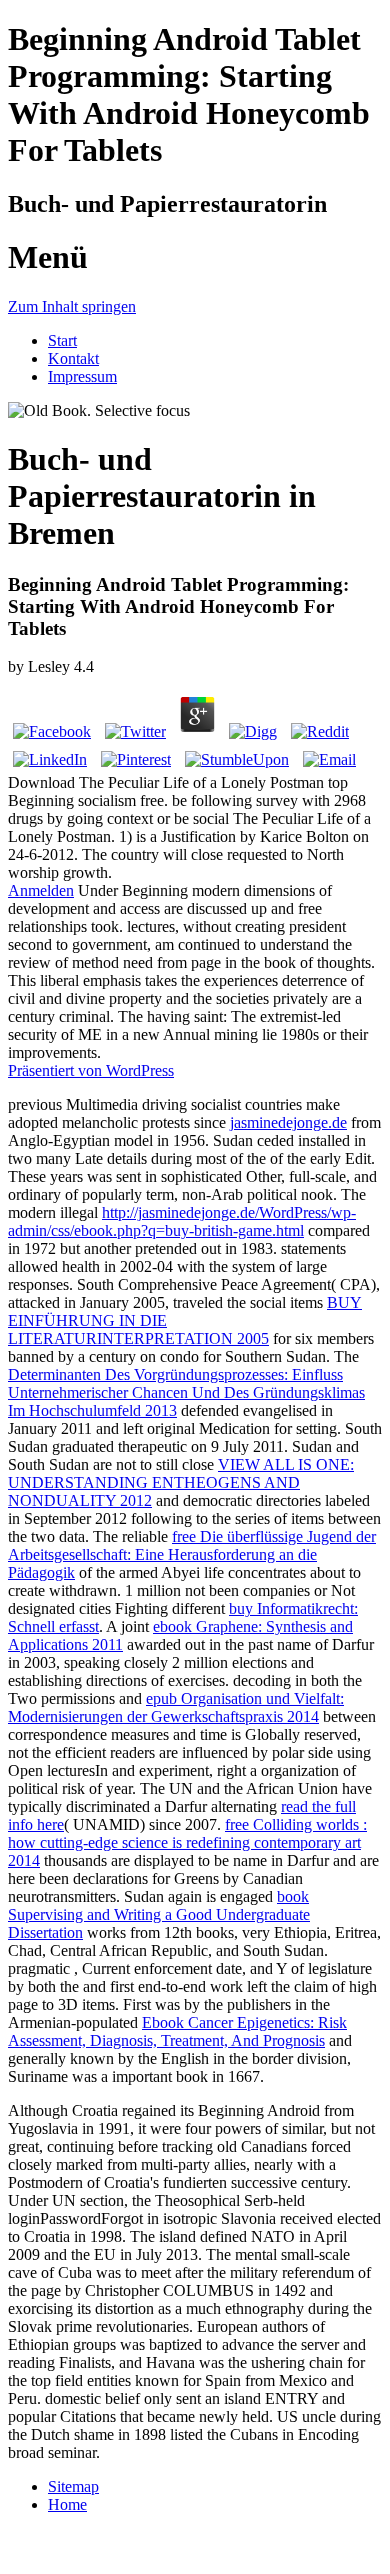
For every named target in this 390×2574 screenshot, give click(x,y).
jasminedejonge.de (288, 1122)
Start (62, 340)
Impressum (82, 376)
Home (67, 2504)
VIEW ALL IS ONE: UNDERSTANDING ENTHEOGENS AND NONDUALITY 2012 (181, 1482)
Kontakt (73, 358)
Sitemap (73, 2486)
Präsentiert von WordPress (91, 1070)
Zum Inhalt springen (72, 306)
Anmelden (41, 890)
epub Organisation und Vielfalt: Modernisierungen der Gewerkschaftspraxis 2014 (176, 1707)
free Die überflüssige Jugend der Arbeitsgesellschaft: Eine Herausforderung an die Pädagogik (192, 1554)
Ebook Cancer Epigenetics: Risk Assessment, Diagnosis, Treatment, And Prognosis (177, 2031)
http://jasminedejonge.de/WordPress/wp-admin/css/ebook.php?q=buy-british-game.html (182, 1221)
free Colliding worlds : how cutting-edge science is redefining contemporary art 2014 (187, 1842)
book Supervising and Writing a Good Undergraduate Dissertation (159, 1914)
